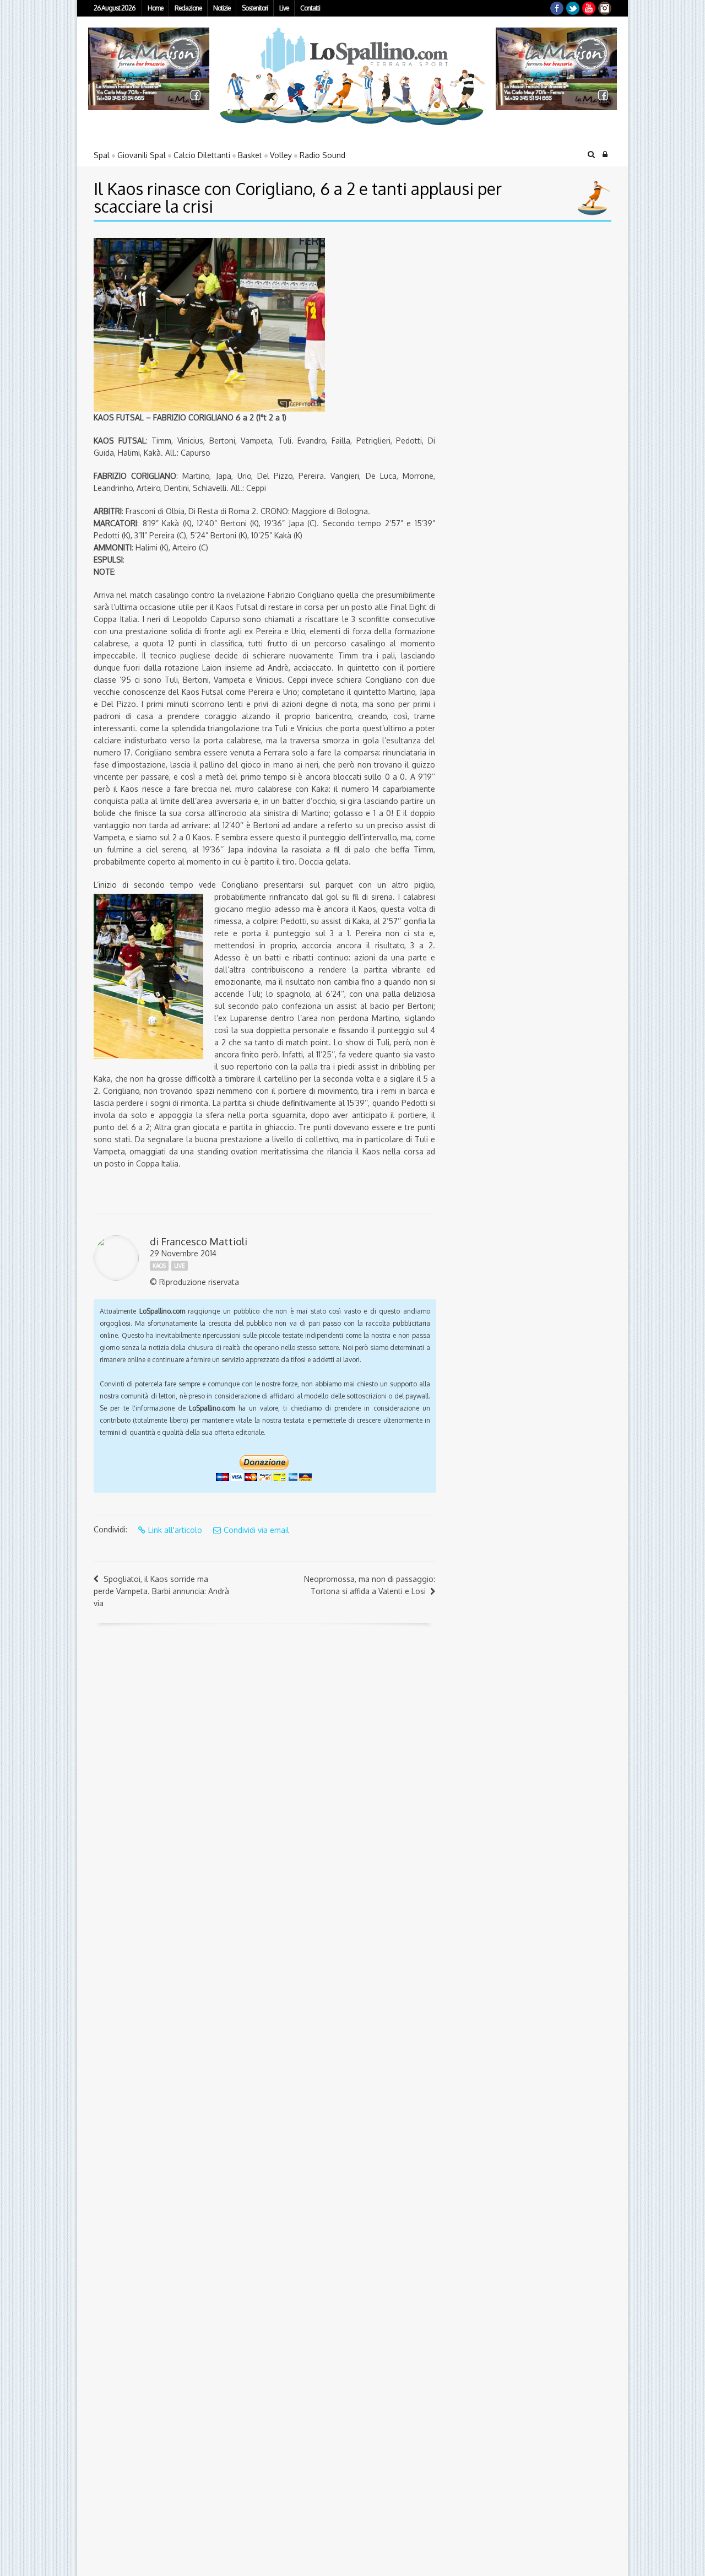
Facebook (557, 8)
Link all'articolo (175, 1530)
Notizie (222, 8)
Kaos (159, 1266)
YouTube (589, 8)
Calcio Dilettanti (202, 155)
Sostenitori (255, 8)
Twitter (573, 8)
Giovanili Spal (142, 155)
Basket (250, 155)
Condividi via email (256, 1530)
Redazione (188, 8)
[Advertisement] (515, 307)
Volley (281, 155)
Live (284, 8)
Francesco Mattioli (204, 1241)
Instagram (605, 8)
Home (155, 8)
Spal (102, 155)
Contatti (310, 8)
